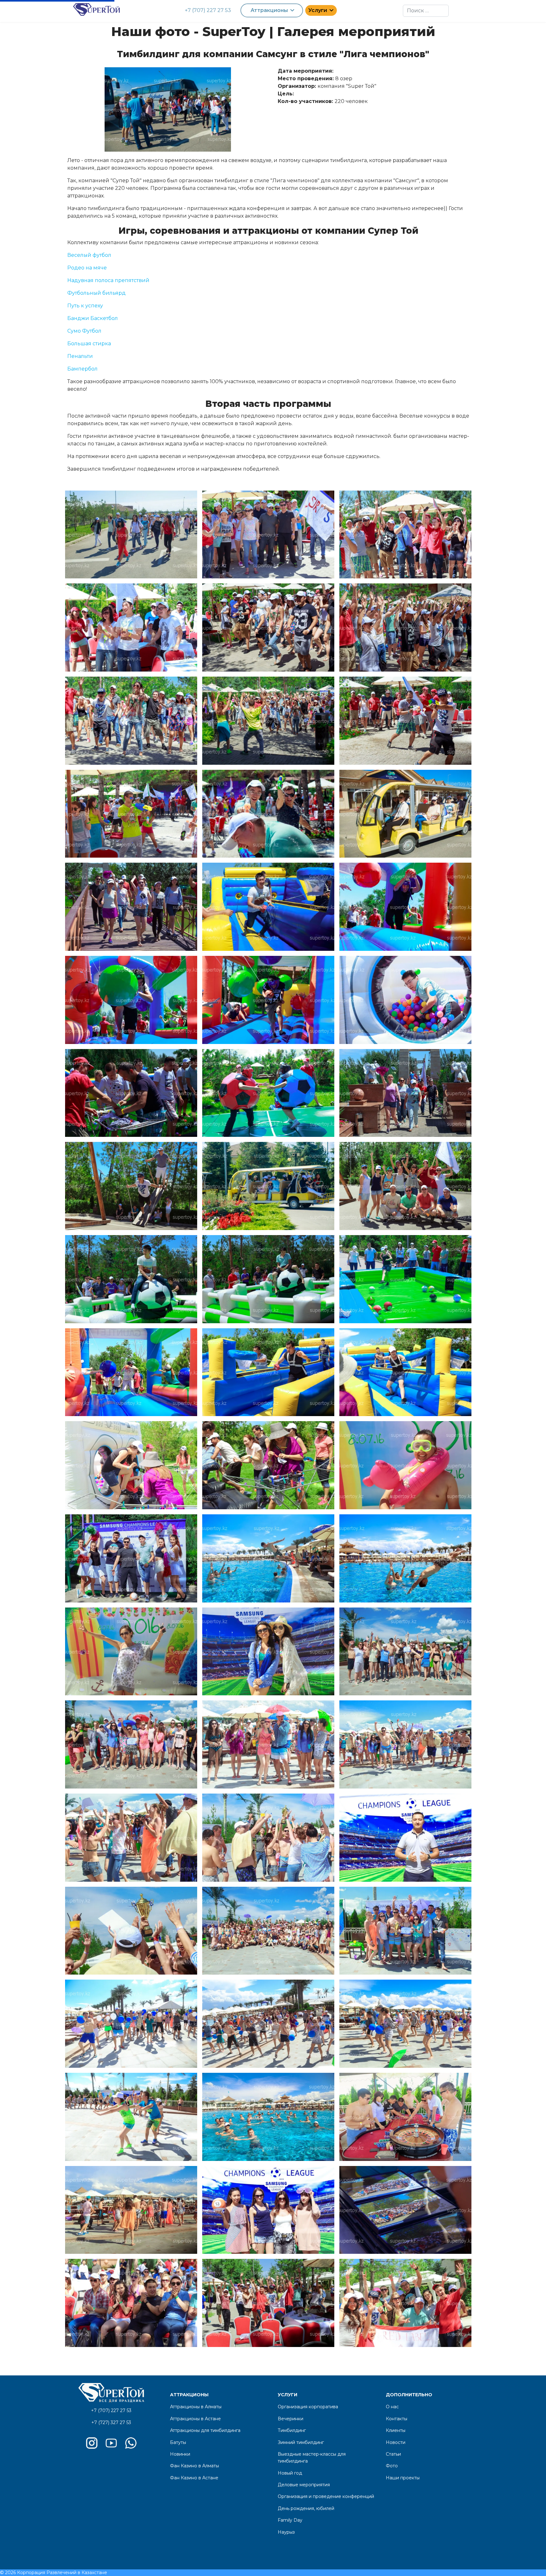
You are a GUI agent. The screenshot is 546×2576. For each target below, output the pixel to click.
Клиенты (396, 2430)
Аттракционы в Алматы (196, 2407)
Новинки (180, 2454)
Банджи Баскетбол (93, 318)
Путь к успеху (85, 306)
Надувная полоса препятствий (108, 280)
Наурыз (286, 2532)
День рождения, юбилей (306, 2508)
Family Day (290, 2520)
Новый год (290, 2473)
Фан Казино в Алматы (194, 2466)
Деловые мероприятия (304, 2485)
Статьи (393, 2454)
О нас (392, 2407)
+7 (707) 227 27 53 (208, 10)
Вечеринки (291, 2419)
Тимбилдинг (292, 2430)
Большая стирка (89, 344)
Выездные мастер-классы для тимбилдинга (312, 2458)
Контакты (397, 2419)
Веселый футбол (89, 255)
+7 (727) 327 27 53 (111, 2422)
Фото (392, 2466)
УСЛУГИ (288, 2395)
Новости (396, 2442)
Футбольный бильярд (97, 293)
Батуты (178, 2442)
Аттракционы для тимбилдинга (205, 2430)
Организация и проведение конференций (326, 2496)
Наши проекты (403, 2478)
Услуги (318, 10)
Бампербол (82, 369)
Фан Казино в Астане (194, 2478)
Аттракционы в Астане (195, 2419)
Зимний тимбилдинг (301, 2442)
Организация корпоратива (308, 2407)
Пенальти (80, 356)
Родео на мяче (87, 268)
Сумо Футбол (84, 331)
